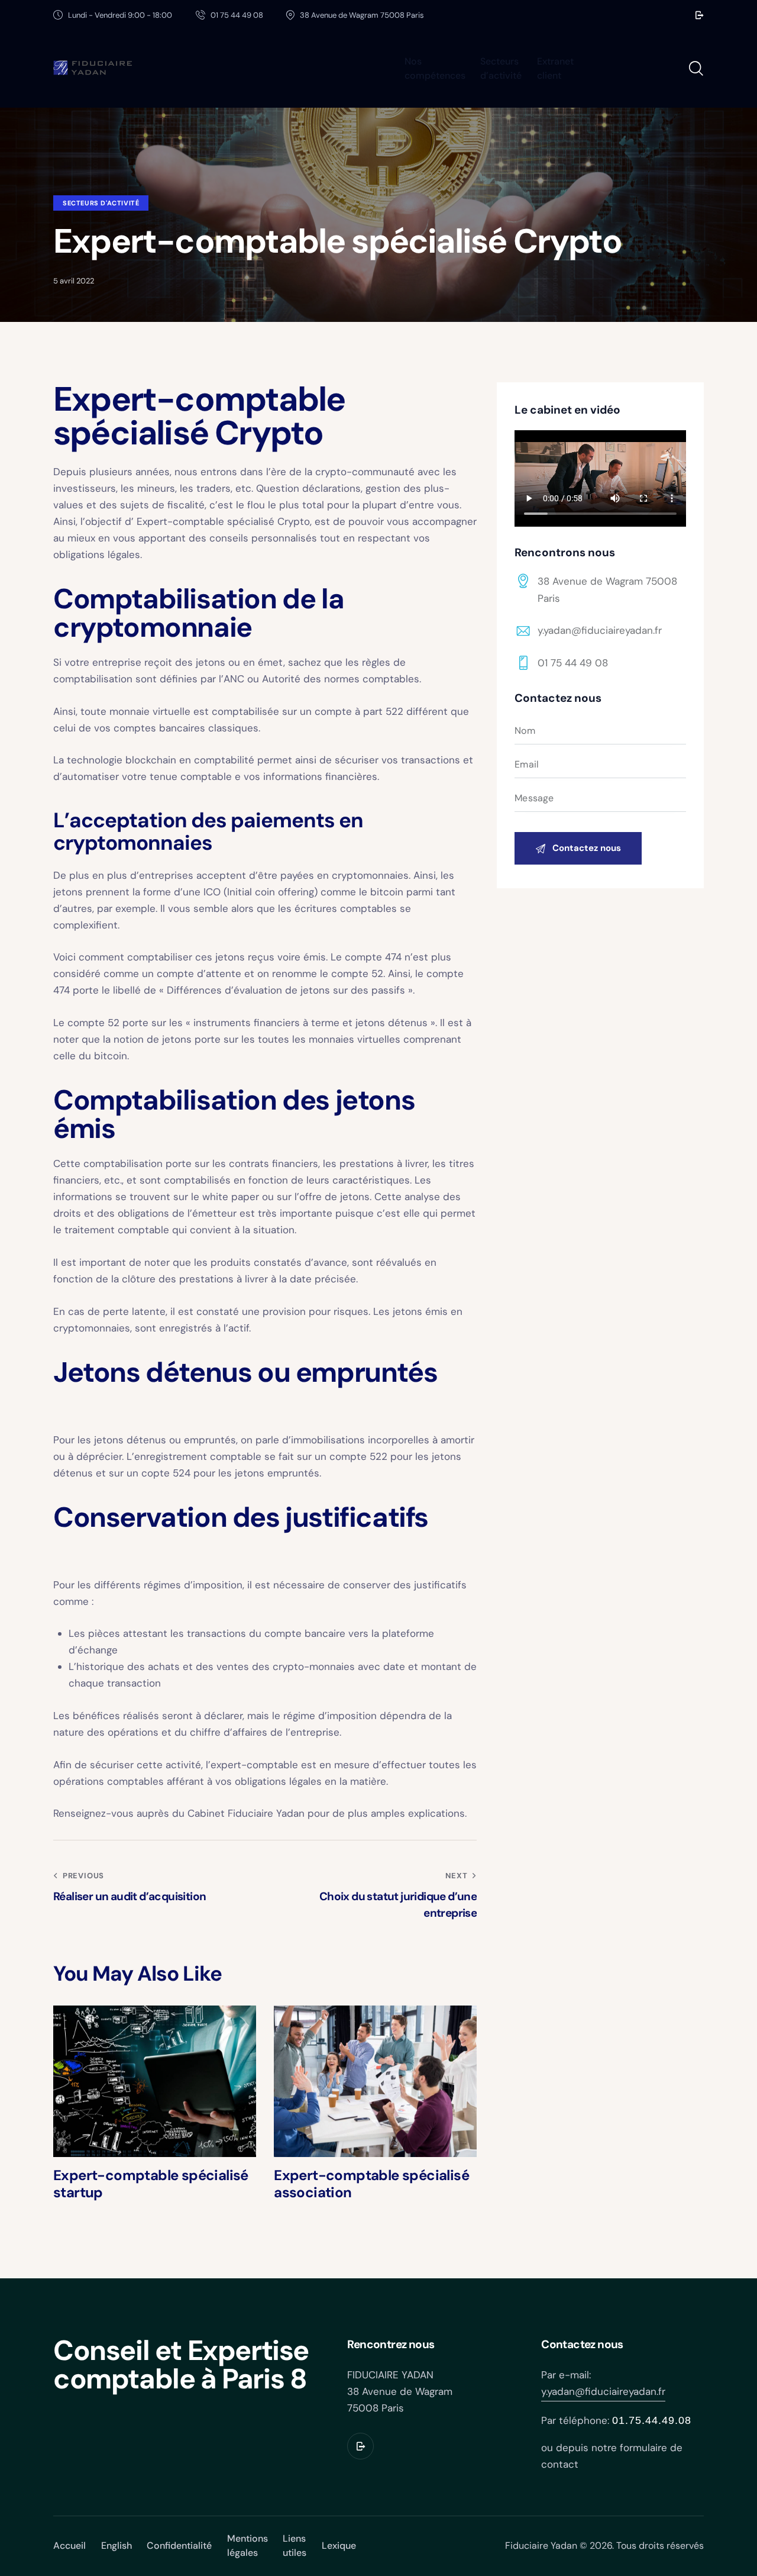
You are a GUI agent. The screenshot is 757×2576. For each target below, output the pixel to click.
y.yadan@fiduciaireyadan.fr (600, 630)
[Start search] (696, 69)
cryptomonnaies (133, 843)
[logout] (700, 15)
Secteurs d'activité (101, 203)
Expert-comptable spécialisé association (371, 2184)
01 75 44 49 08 (573, 663)
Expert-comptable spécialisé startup (151, 2184)
